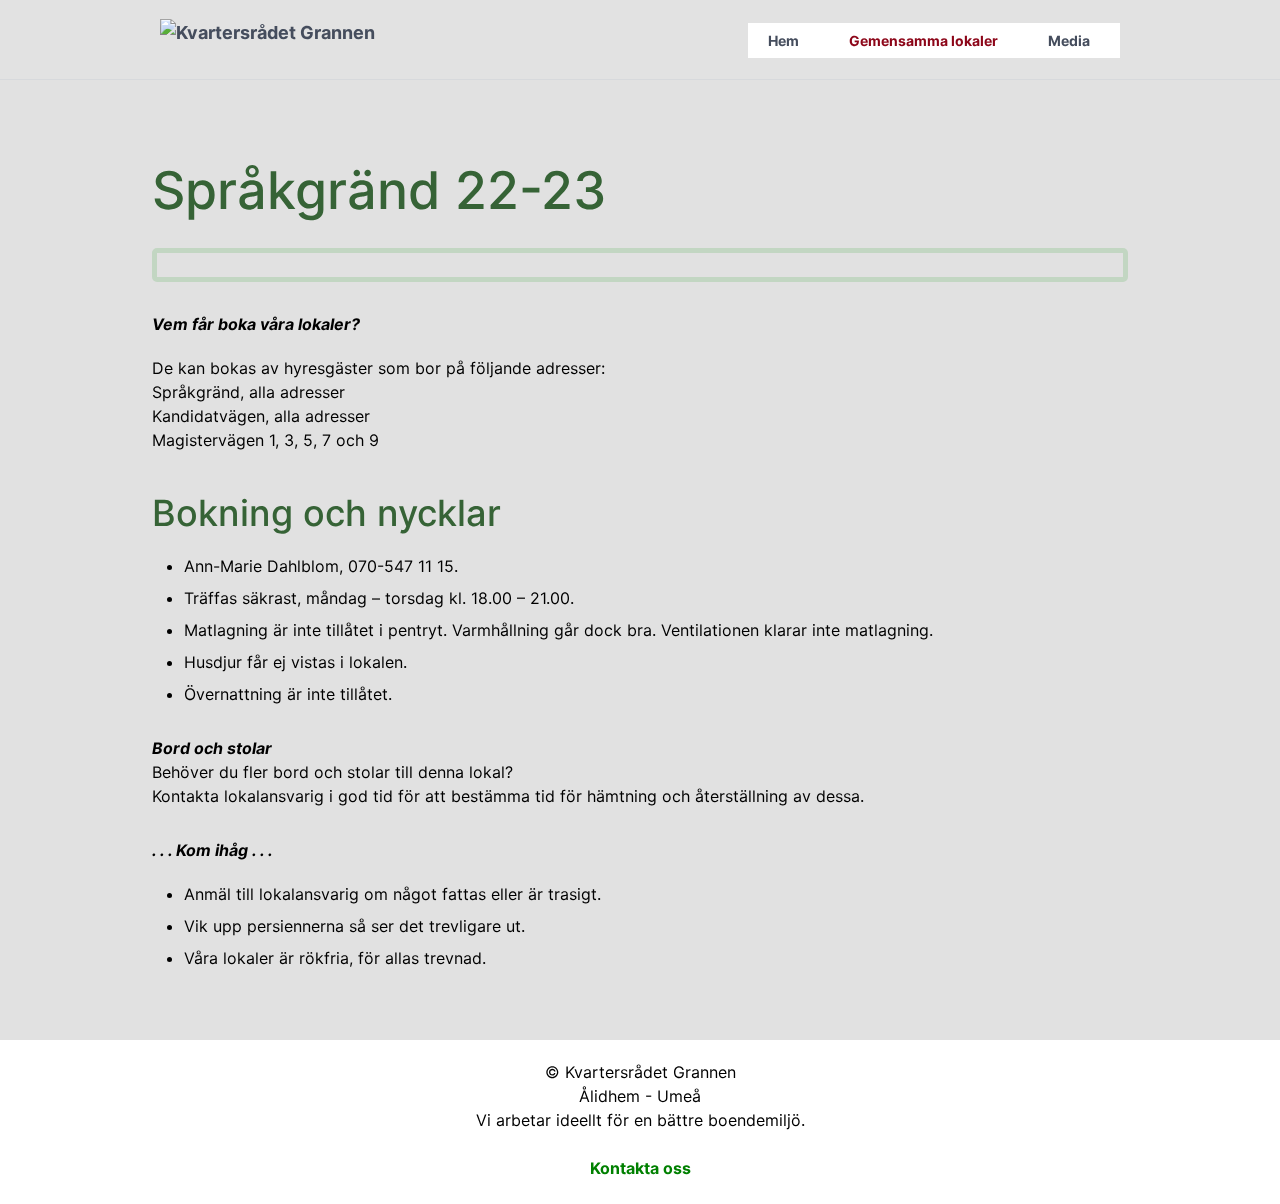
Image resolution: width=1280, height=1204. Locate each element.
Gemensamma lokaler (923, 40)
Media (1069, 40)
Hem (783, 40)
